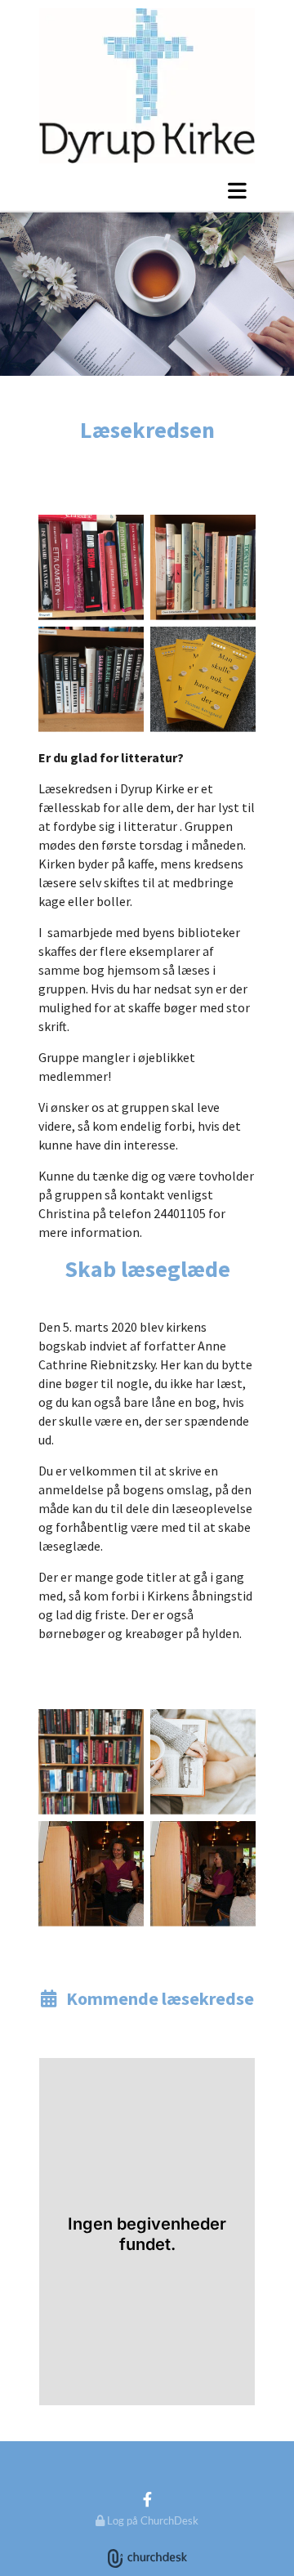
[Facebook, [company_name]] (147, 2499)
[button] (147, 190)
